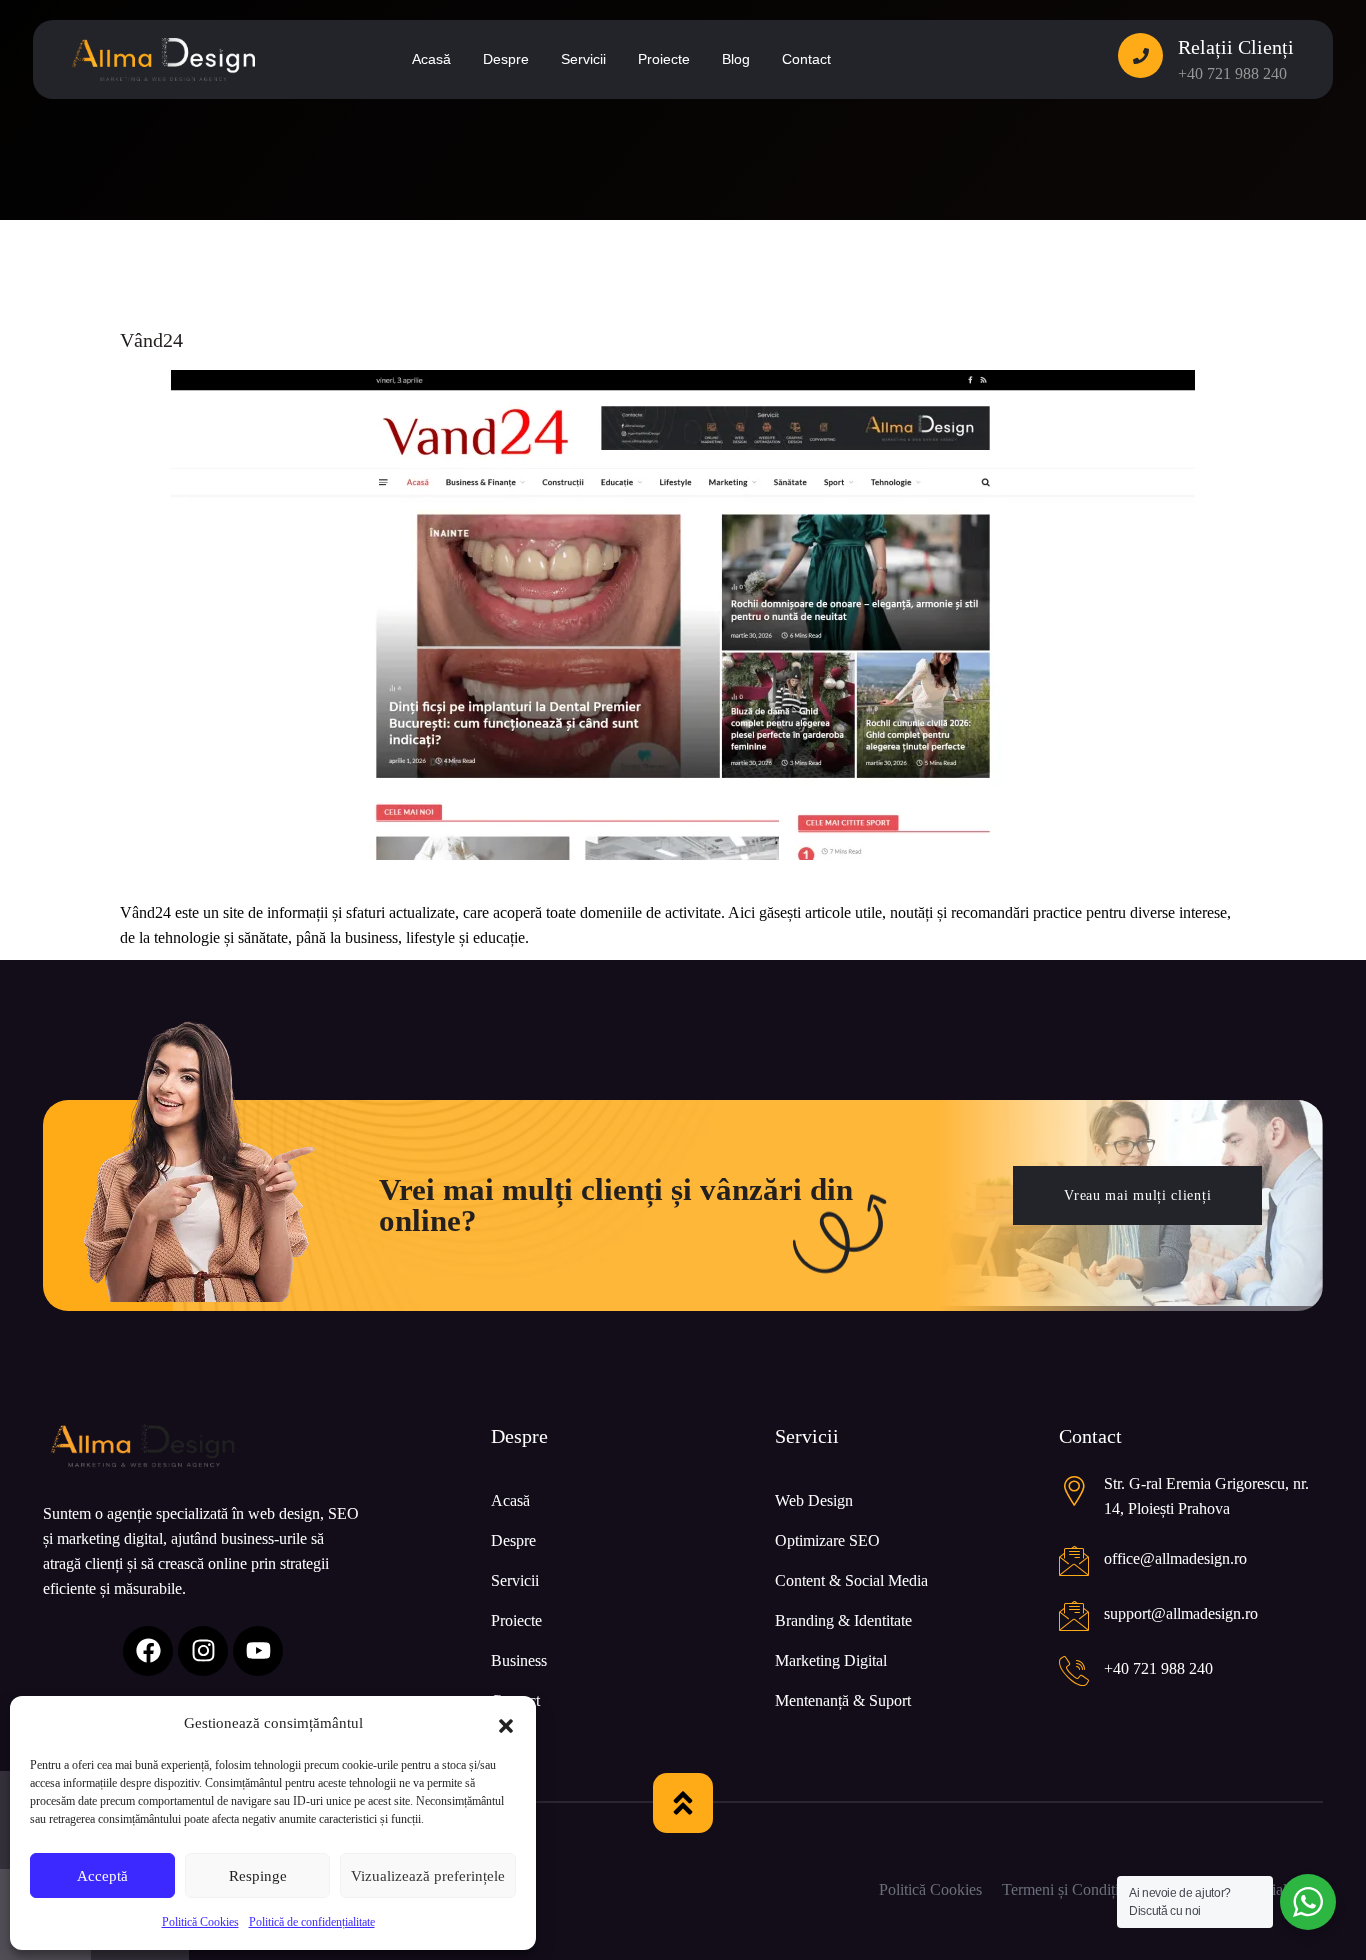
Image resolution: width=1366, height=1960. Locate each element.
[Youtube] (258, 1651)
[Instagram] (203, 1651)
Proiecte (516, 1620)
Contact (515, 1700)
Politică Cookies (200, 1922)
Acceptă (102, 1876)
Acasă (510, 1500)
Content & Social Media (851, 1580)
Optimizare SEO (827, 1540)
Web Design (814, 1500)
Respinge (258, 1876)
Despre (513, 1540)
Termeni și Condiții (1062, 1889)
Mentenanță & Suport (843, 1700)
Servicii (515, 1580)
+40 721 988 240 (1232, 73)
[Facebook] (148, 1651)
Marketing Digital (831, 1660)
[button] (506, 1724)
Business (519, 1660)
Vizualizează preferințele (428, 1876)
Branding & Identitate (843, 1620)
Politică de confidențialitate (312, 1922)
